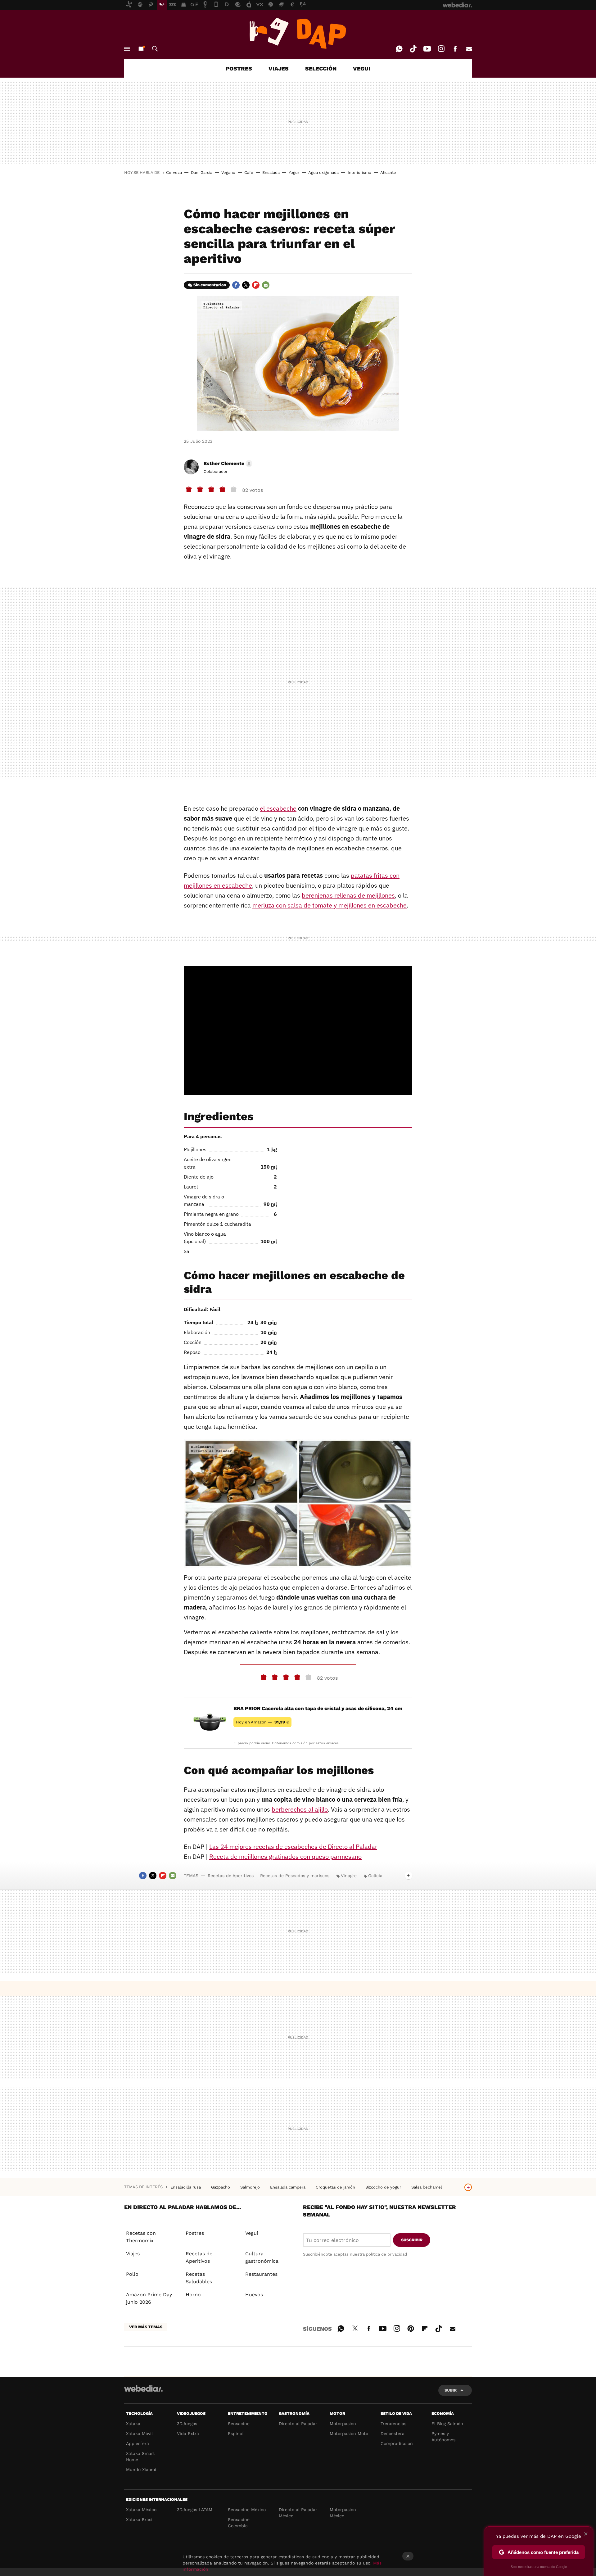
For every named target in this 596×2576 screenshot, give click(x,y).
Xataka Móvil (139, 2433)
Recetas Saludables (199, 2278)
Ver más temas (146, 2327)
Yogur (294, 172)
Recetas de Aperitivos (231, 1876)
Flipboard (256, 285)
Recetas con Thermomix (141, 2237)
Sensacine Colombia (239, 2523)
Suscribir (412, 2240)
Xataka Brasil (140, 2519)
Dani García (202, 172)
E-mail (469, 49)
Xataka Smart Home (140, 2456)
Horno (193, 2295)
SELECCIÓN (321, 68)
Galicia (375, 1876)
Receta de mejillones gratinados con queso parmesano (285, 1856)
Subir (451, 2390)
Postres (195, 2233)
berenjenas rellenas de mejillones (348, 895)
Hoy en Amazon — (262, 1722)
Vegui (252, 2233)
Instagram (441, 49)
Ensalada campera (288, 2187)
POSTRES (239, 68)
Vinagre (349, 1876)
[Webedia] (143, 2388)
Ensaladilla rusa (186, 2187)
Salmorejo (251, 2187)
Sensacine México (247, 2510)
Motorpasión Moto (349, 2433)
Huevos (254, 2295)
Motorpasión (343, 2424)
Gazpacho (221, 2187)
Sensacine (239, 2424)
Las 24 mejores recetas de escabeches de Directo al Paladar (293, 1847)
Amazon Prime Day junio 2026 (149, 2298)
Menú (127, 49)
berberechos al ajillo (300, 1809)
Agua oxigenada (323, 172)
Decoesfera (393, 2433)
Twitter (246, 285)
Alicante (388, 172)
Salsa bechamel (427, 2187)
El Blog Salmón (447, 2424)
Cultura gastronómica (262, 2257)
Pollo (132, 2274)
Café (249, 172)
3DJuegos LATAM (195, 2510)
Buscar (155, 49)
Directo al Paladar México (298, 2513)
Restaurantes (261, 2274)
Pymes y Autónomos (443, 2437)
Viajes (133, 2254)
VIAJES (279, 68)
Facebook (455, 49)
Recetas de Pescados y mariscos (295, 1876)
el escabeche (278, 808)
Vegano (228, 172)
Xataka (133, 2424)
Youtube (427, 49)
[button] (227, 464)
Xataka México (141, 2510)
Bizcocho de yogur (384, 2187)
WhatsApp (399, 49)
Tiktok (413, 49)
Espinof (236, 2433)
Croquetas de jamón (336, 2187)
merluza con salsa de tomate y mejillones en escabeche (330, 905)
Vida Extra (188, 2433)
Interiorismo (359, 172)
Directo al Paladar (298, 2424)
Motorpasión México (343, 2513)
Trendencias (393, 2424)
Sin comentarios (210, 285)
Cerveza (174, 172)
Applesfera (138, 2443)
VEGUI (362, 68)
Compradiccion (397, 2443)
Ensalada (271, 172)
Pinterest (411, 2328)
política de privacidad (386, 2254)
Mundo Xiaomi (141, 2470)
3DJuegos (187, 2424)
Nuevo (141, 49)
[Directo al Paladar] (298, 33)
